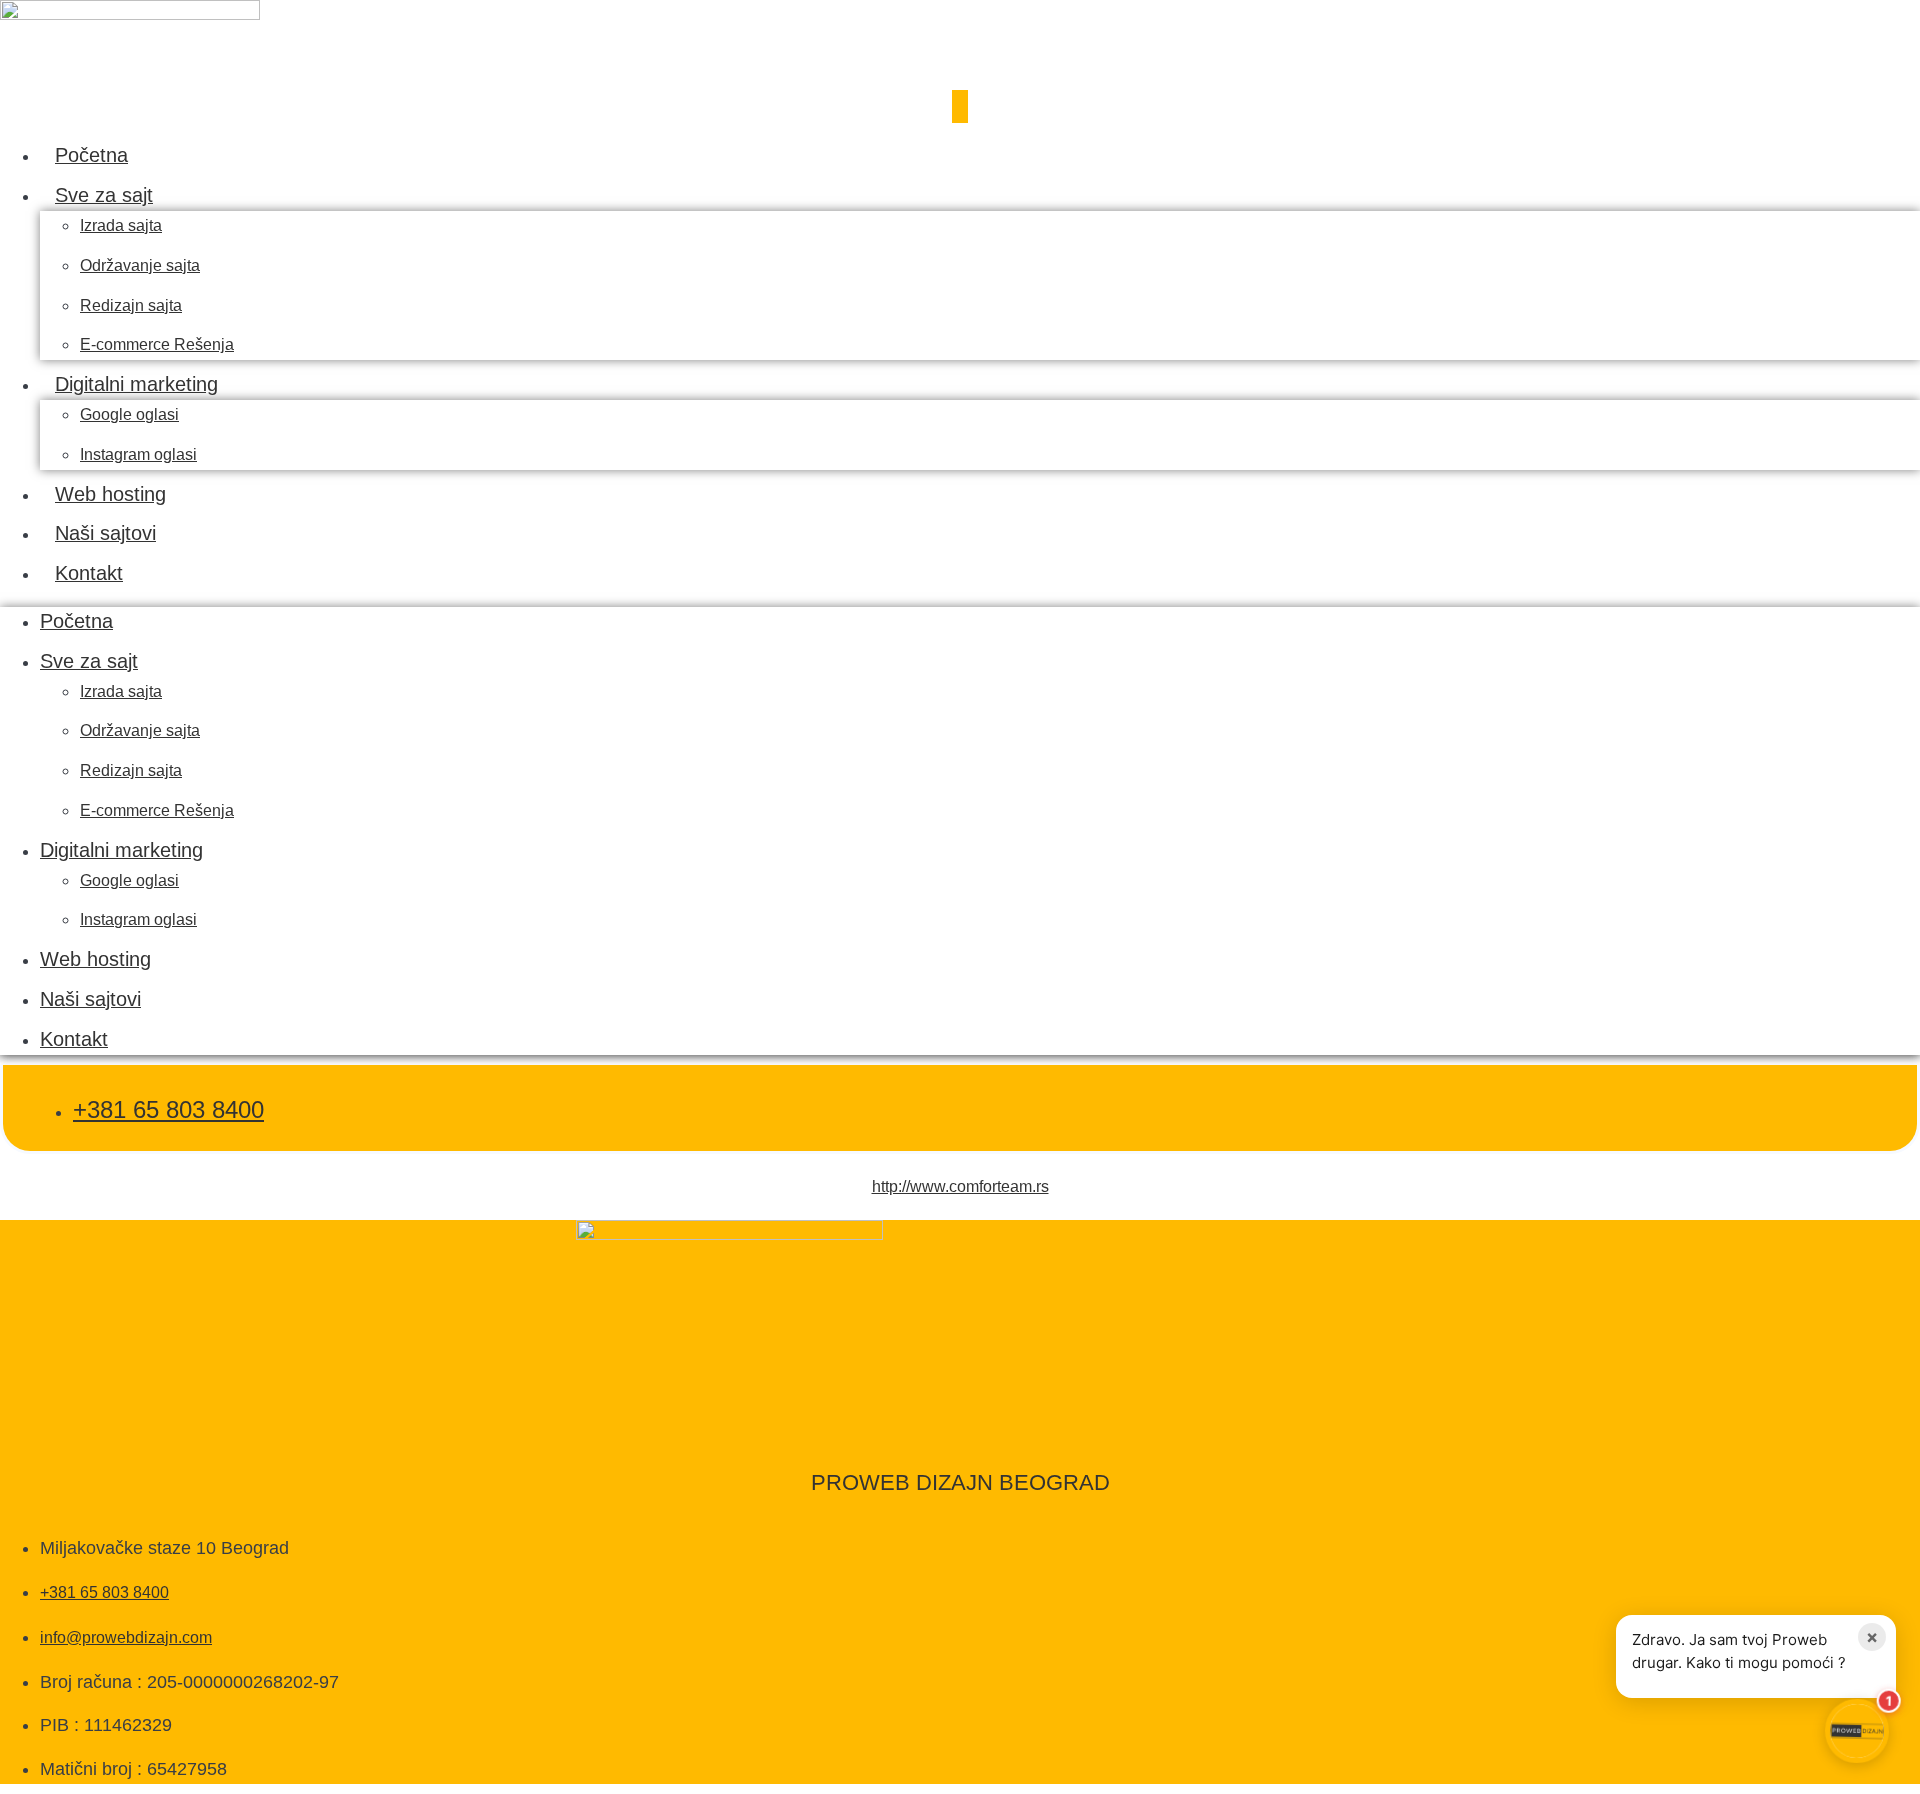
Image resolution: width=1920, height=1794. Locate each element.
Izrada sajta (121, 225)
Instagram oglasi (138, 454)
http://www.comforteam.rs (960, 1186)
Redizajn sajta (131, 305)
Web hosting (110, 494)
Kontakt (89, 573)
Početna (91, 155)
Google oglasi (129, 414)
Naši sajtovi (105, 533)
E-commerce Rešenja (157, 344)
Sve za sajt (104, 195)
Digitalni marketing (136, 384)
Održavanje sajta (140, 265)
